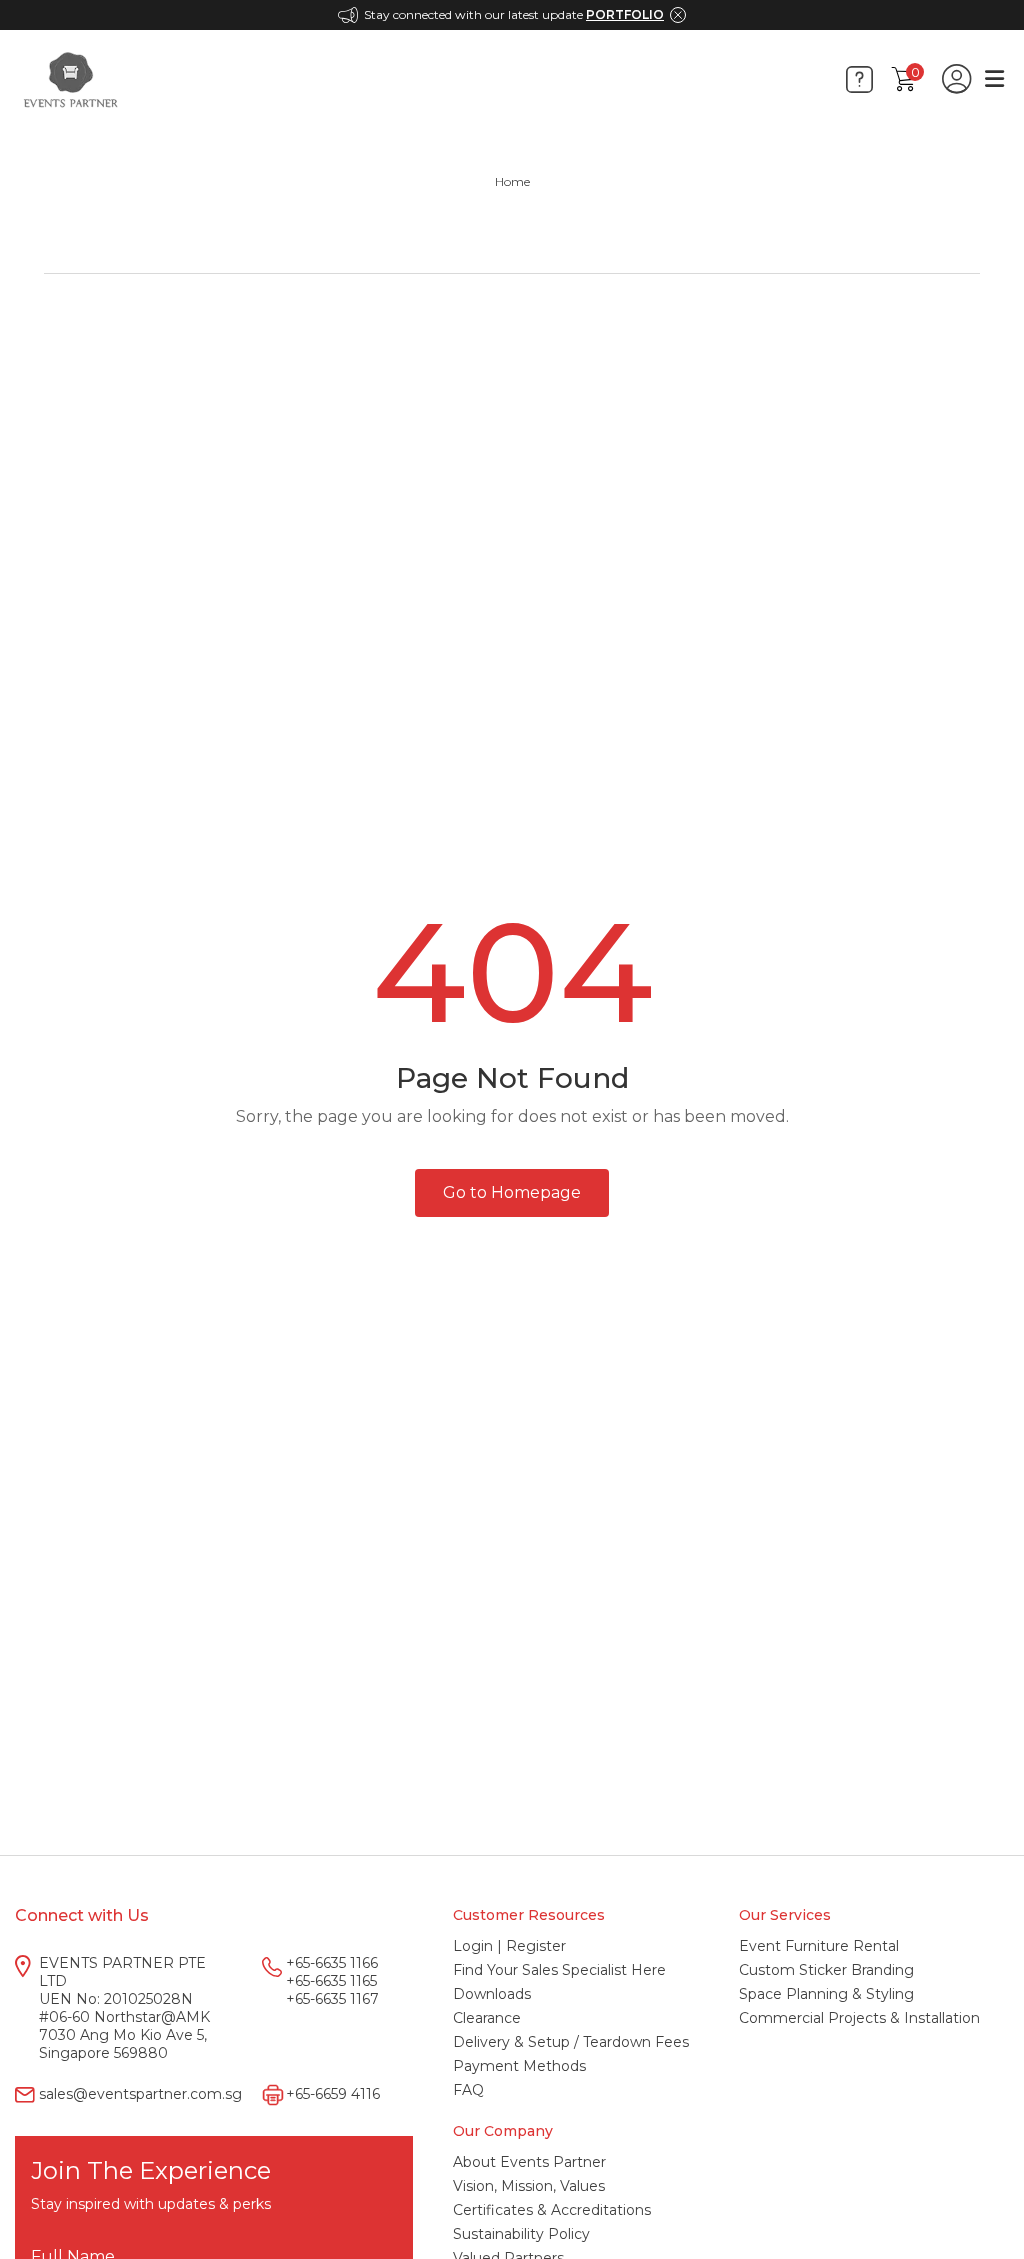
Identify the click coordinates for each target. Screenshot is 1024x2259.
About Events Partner (529, 2162)
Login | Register (509, 1946)
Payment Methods (519, 2066)
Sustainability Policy (521, 2234)
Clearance (487, 2018)
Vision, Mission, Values (529, 2186)
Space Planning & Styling (826, 1994)
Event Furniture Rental (819, 1946)
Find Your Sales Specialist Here (559, 1970)
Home (512, 181)
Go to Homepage (512, 1192)
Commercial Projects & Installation (859, 2018)
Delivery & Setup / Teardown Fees (571, 2042)
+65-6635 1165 (331, 1981)
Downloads (492, 1994)
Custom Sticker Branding (826, 1970)
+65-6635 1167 (332, 1999)
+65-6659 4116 (333, 2094)
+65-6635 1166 (332, 1963)
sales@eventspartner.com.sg (140, 2094)
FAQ (468, 2090)
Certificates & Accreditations (552, 2210)
